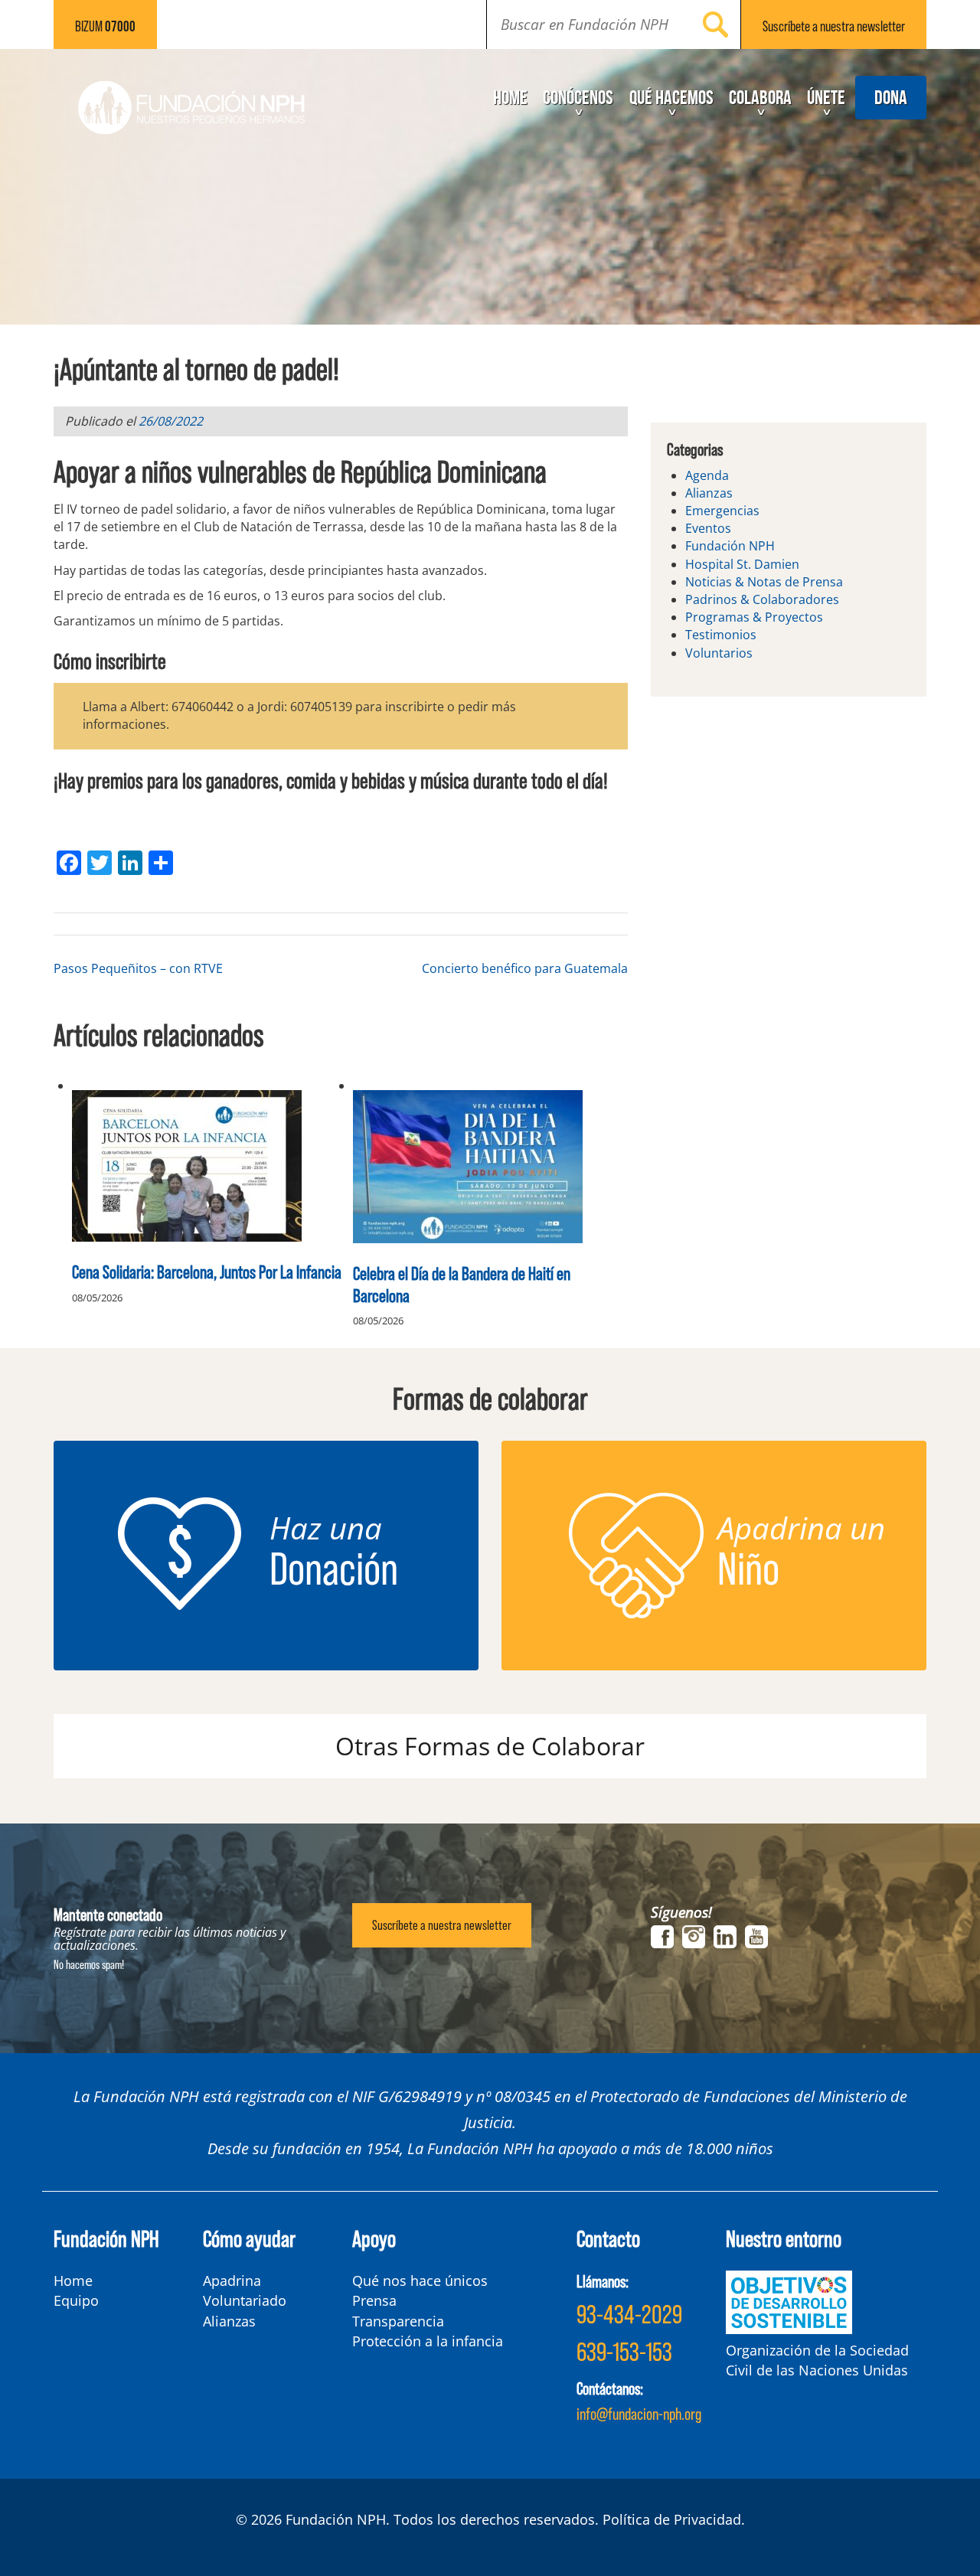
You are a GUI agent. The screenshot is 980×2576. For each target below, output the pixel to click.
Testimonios (721, 635)
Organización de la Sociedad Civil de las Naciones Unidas (817, 2360)
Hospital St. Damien (742, 564)
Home (510, 97)
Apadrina (232, 2281)
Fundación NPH (730, 546)
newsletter (834, 26)
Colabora (760, 97)
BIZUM (105, 26)
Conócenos (578, 97)
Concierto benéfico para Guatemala (525, 968)
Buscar (716, 24)
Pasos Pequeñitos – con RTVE (138, 968)
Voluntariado (245, 2300)
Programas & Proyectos (754, 617)
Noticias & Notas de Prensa (764, 582)
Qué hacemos (671, 97)
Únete (826, 97)
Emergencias (722, 511)
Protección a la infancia (428, 2341)
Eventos (708, 528)
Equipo (76, 2300)
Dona (891, 97)
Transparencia (398, 2321)
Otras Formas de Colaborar (490, 1746)
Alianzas (709, 493)
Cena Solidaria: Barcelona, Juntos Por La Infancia (207, 1271)
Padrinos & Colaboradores (762, 599)
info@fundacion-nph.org (639, 2413)
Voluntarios (719, 653)
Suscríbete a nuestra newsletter (442, 1925)
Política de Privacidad (672, 2519)
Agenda (707, 475)
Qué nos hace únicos (420, 2281)
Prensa (374, 2300)
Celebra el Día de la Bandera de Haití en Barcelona (462, 1284)
